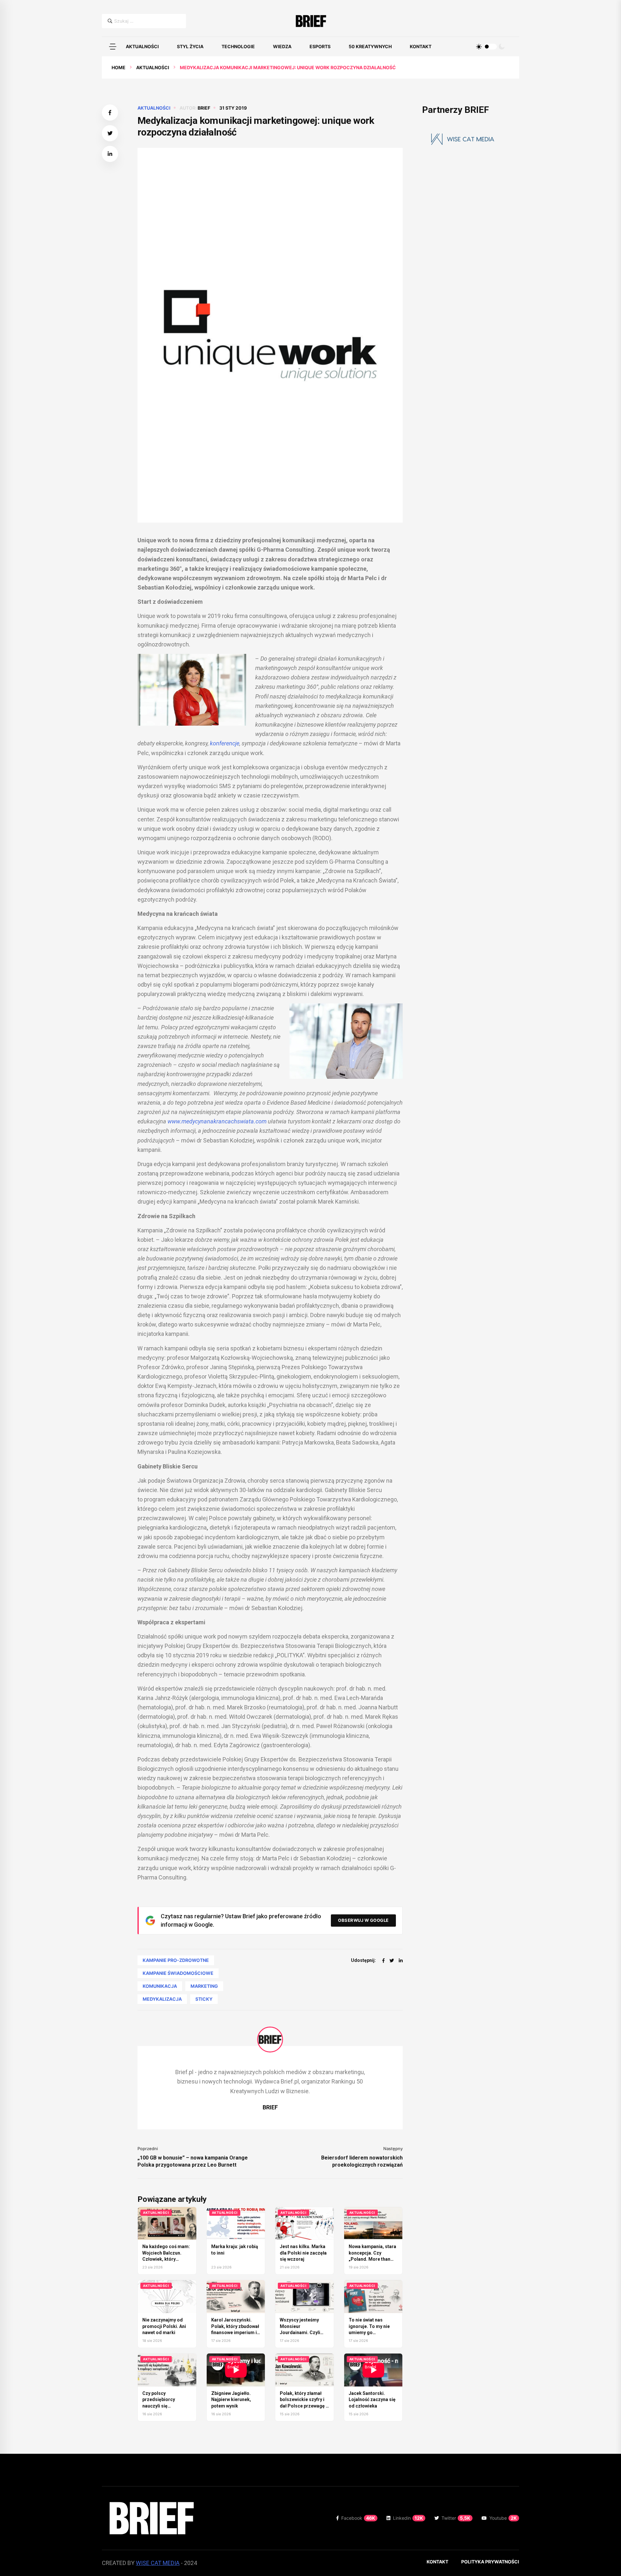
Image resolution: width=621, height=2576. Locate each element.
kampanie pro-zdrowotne (176, 1960)
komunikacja (160, 1986)
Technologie (238, 46)
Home (119, 67)
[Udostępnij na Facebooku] (110, 113)
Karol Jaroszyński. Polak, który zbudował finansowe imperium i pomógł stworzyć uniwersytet (235, 2332)
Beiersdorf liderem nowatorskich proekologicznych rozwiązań (362, 2161)
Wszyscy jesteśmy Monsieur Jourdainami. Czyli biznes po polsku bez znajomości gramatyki (304, 2332)
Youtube (503, 2518)
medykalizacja (162, 1999)
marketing (204, 1986)
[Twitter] (392, 1960)
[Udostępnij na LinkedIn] (110, 154)
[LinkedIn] (401, 1960)
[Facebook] (383, 1960)
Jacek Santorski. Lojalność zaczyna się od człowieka (372, 2400)
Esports (320, 46)
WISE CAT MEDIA (158, 2563)
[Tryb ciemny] (502, 47)
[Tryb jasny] (479, 47)
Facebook (358, 2518)
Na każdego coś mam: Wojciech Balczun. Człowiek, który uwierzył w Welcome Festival (166, 2259)
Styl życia (190, 46)
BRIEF (204, 108)
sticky (204, 1999)
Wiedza (282, 46)
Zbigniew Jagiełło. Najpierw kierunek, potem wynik (231, 2400)
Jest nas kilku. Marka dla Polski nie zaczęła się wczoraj (303, 2253)
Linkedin (408, 2518)
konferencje (225, 743)
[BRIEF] (311, 21)
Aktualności (142, 46)
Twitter (456, 2518)
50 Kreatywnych (370, 46)
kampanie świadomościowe (178, 1973)
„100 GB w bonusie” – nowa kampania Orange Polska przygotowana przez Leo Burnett (193, 2161)
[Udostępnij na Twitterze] (110, 133)
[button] (113, 47)
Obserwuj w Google (363, 1920)
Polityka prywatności (490, 2562)
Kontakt (421, 46)
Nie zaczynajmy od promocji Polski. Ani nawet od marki (164, 2326)
